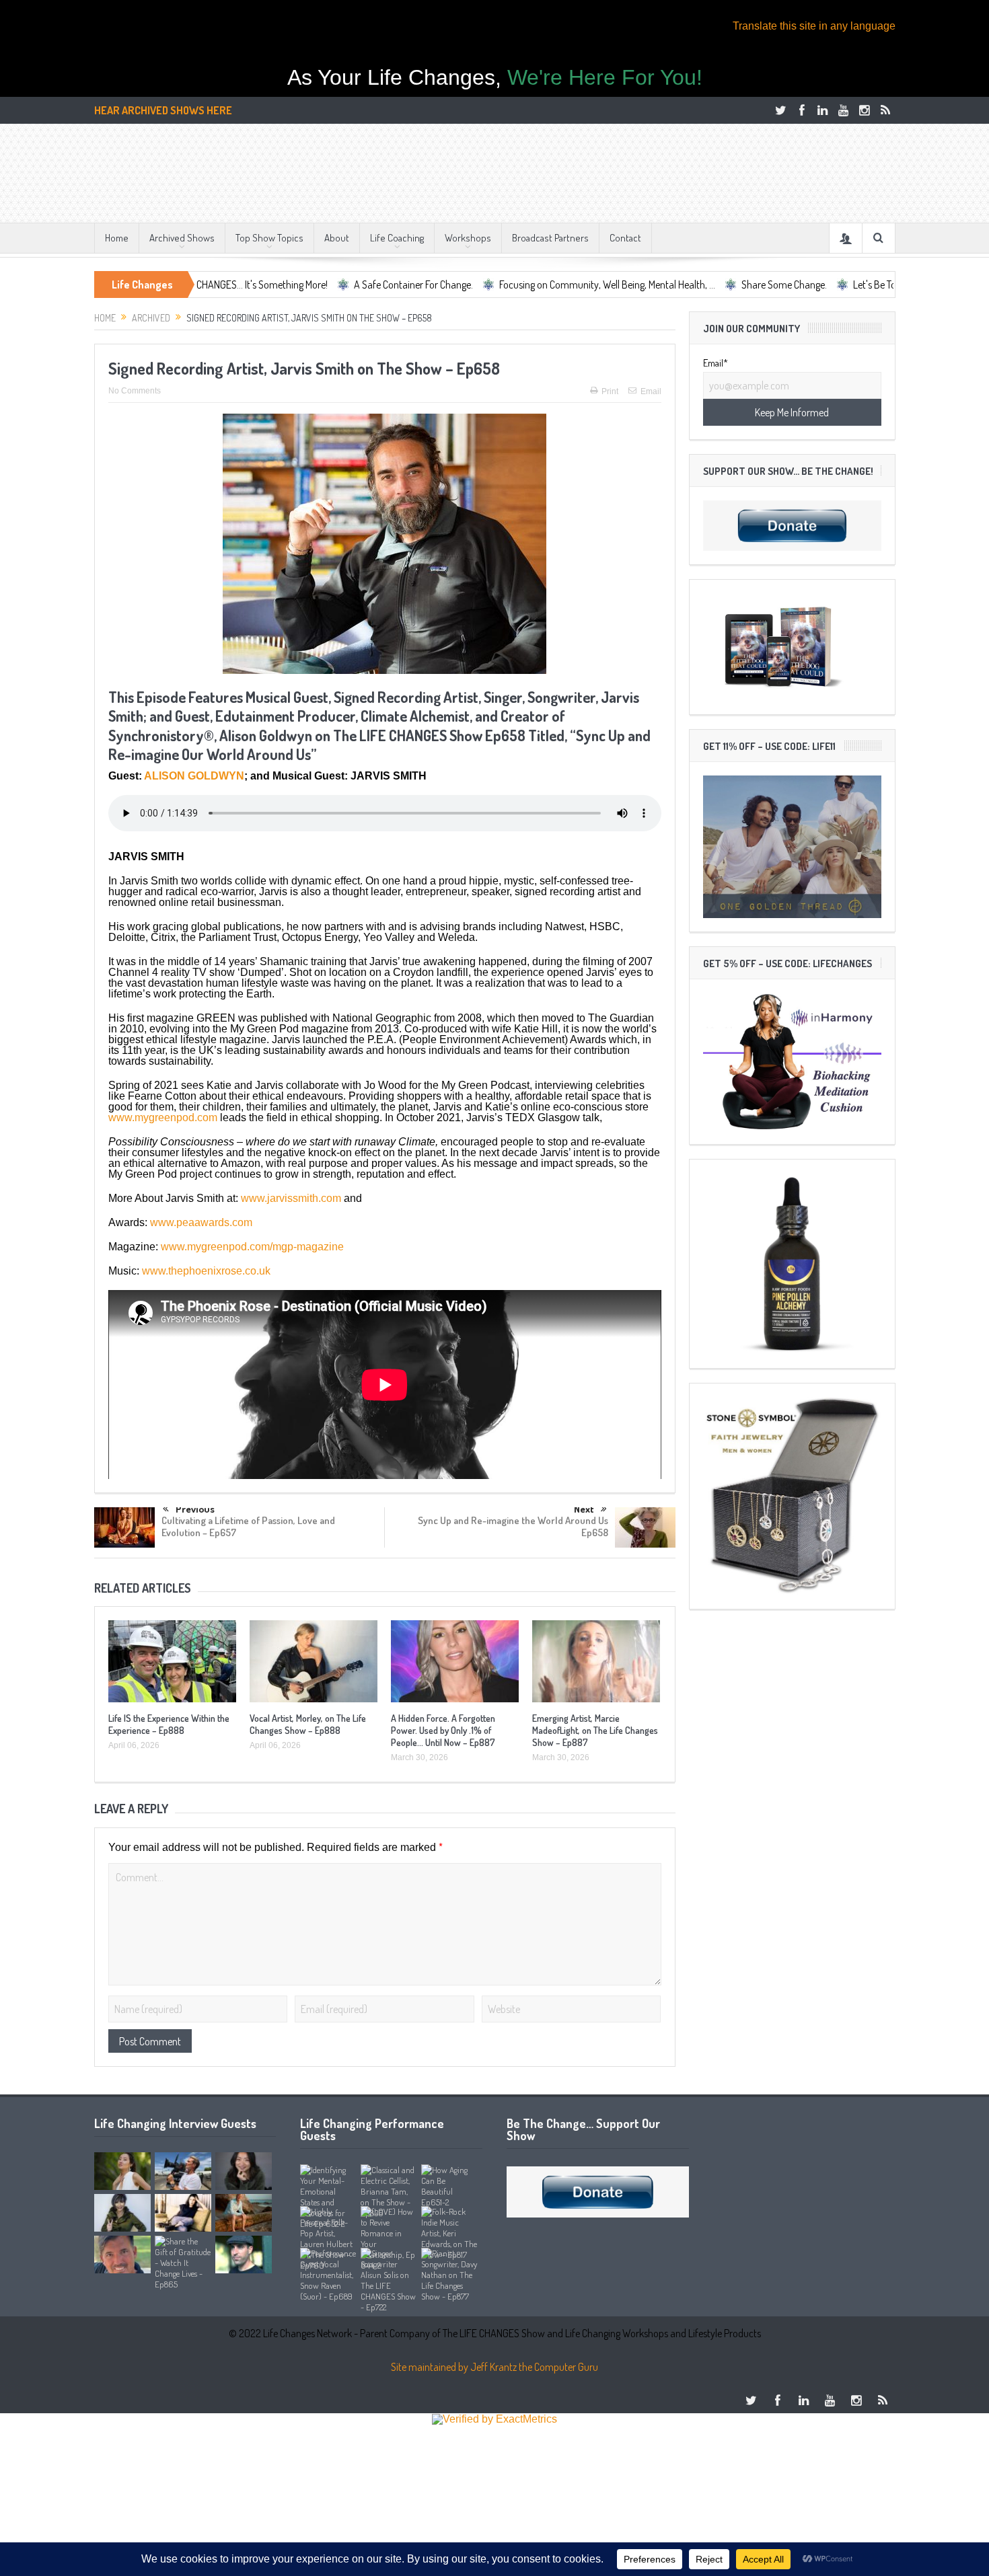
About (337, 238)
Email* (716, 363)
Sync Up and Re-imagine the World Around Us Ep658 (513, 1526)
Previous (195, 1510)
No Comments (135, 391)
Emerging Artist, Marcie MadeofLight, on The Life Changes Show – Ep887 (595, 1730)
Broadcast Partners (550, 238)
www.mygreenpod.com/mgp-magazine (252, 1247)
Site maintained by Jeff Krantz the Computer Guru (494, 2367)
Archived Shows (182, 238)
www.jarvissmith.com (291, 1198)
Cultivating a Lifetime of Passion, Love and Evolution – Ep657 (248, 1526)
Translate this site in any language (814, 26)
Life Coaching (397, 238)
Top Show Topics (269, 238)
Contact (625, 238)
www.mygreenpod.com (163, 1117)
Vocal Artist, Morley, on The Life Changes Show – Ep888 (308, 1724)
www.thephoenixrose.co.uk (206, 1271)
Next (584, 1509)
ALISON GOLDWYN (194, 776)
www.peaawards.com (201, 1222)
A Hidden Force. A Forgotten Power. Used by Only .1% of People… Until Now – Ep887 (443, 1730)
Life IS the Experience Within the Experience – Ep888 (169, 1724)
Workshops (468, 238)
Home (117, 238)
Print (610, 391)
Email (651, 391)
